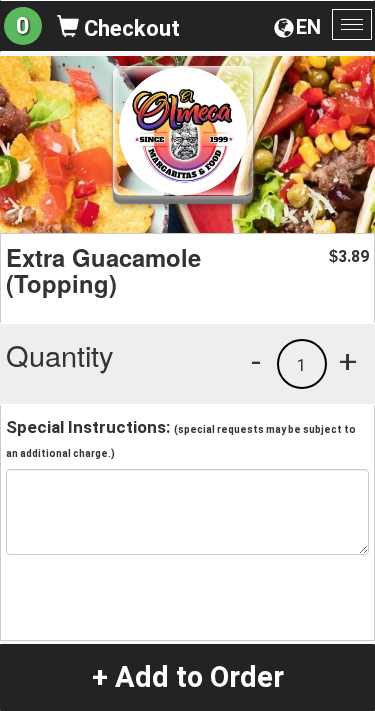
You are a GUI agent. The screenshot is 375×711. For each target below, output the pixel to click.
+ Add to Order (188, 677)
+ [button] (348, 361)
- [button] (256, 361)
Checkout (129, 28)
